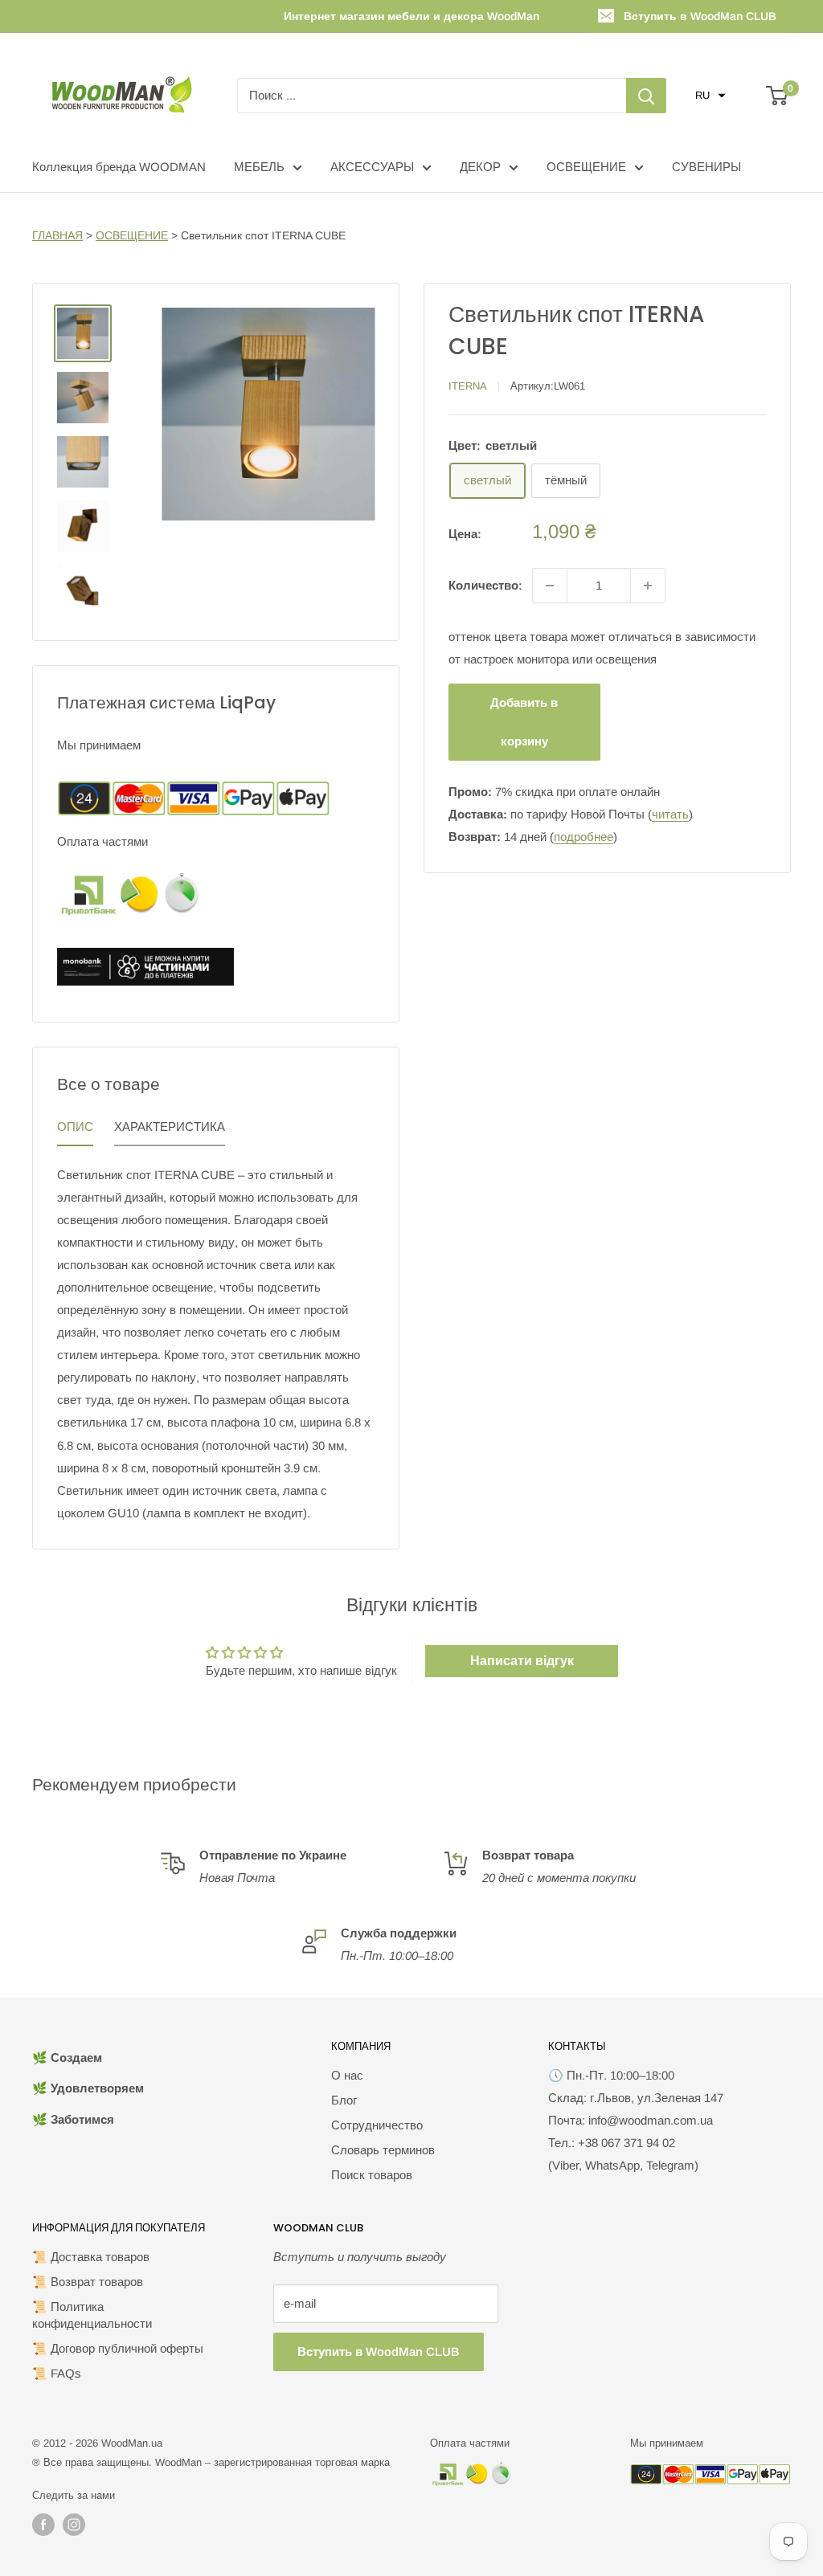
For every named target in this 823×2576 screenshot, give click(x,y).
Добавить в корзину (524, 722)
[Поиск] (646, 96)
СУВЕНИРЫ (706, 167)
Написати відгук (522, 1661)
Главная (57, 235)
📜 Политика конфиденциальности (92, 2315)
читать (670, 814)
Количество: (485, 585)
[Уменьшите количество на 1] (550, 586)
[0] (778, 96)
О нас (347, 2075)
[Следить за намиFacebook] (43, 2525)
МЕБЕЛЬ (259, 167)
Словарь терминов (383, 2150)
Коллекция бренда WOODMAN (119, 167)
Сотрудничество (377, 2125)
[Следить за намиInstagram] (74, 2525)
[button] (710, 96)
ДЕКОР (480, 167)
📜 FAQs (57, 2373)
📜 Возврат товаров (88, 2282)
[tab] (75, 1131)
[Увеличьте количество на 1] (648, 586)
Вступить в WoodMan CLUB (700, 16)
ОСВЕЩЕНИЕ (586, 167)
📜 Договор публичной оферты (118, 2348)
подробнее (583, 837)
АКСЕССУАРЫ (372, 167)
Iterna (468, 386)
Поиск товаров (372, 2175)
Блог (344, 2100)
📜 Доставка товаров (91, 2257)
